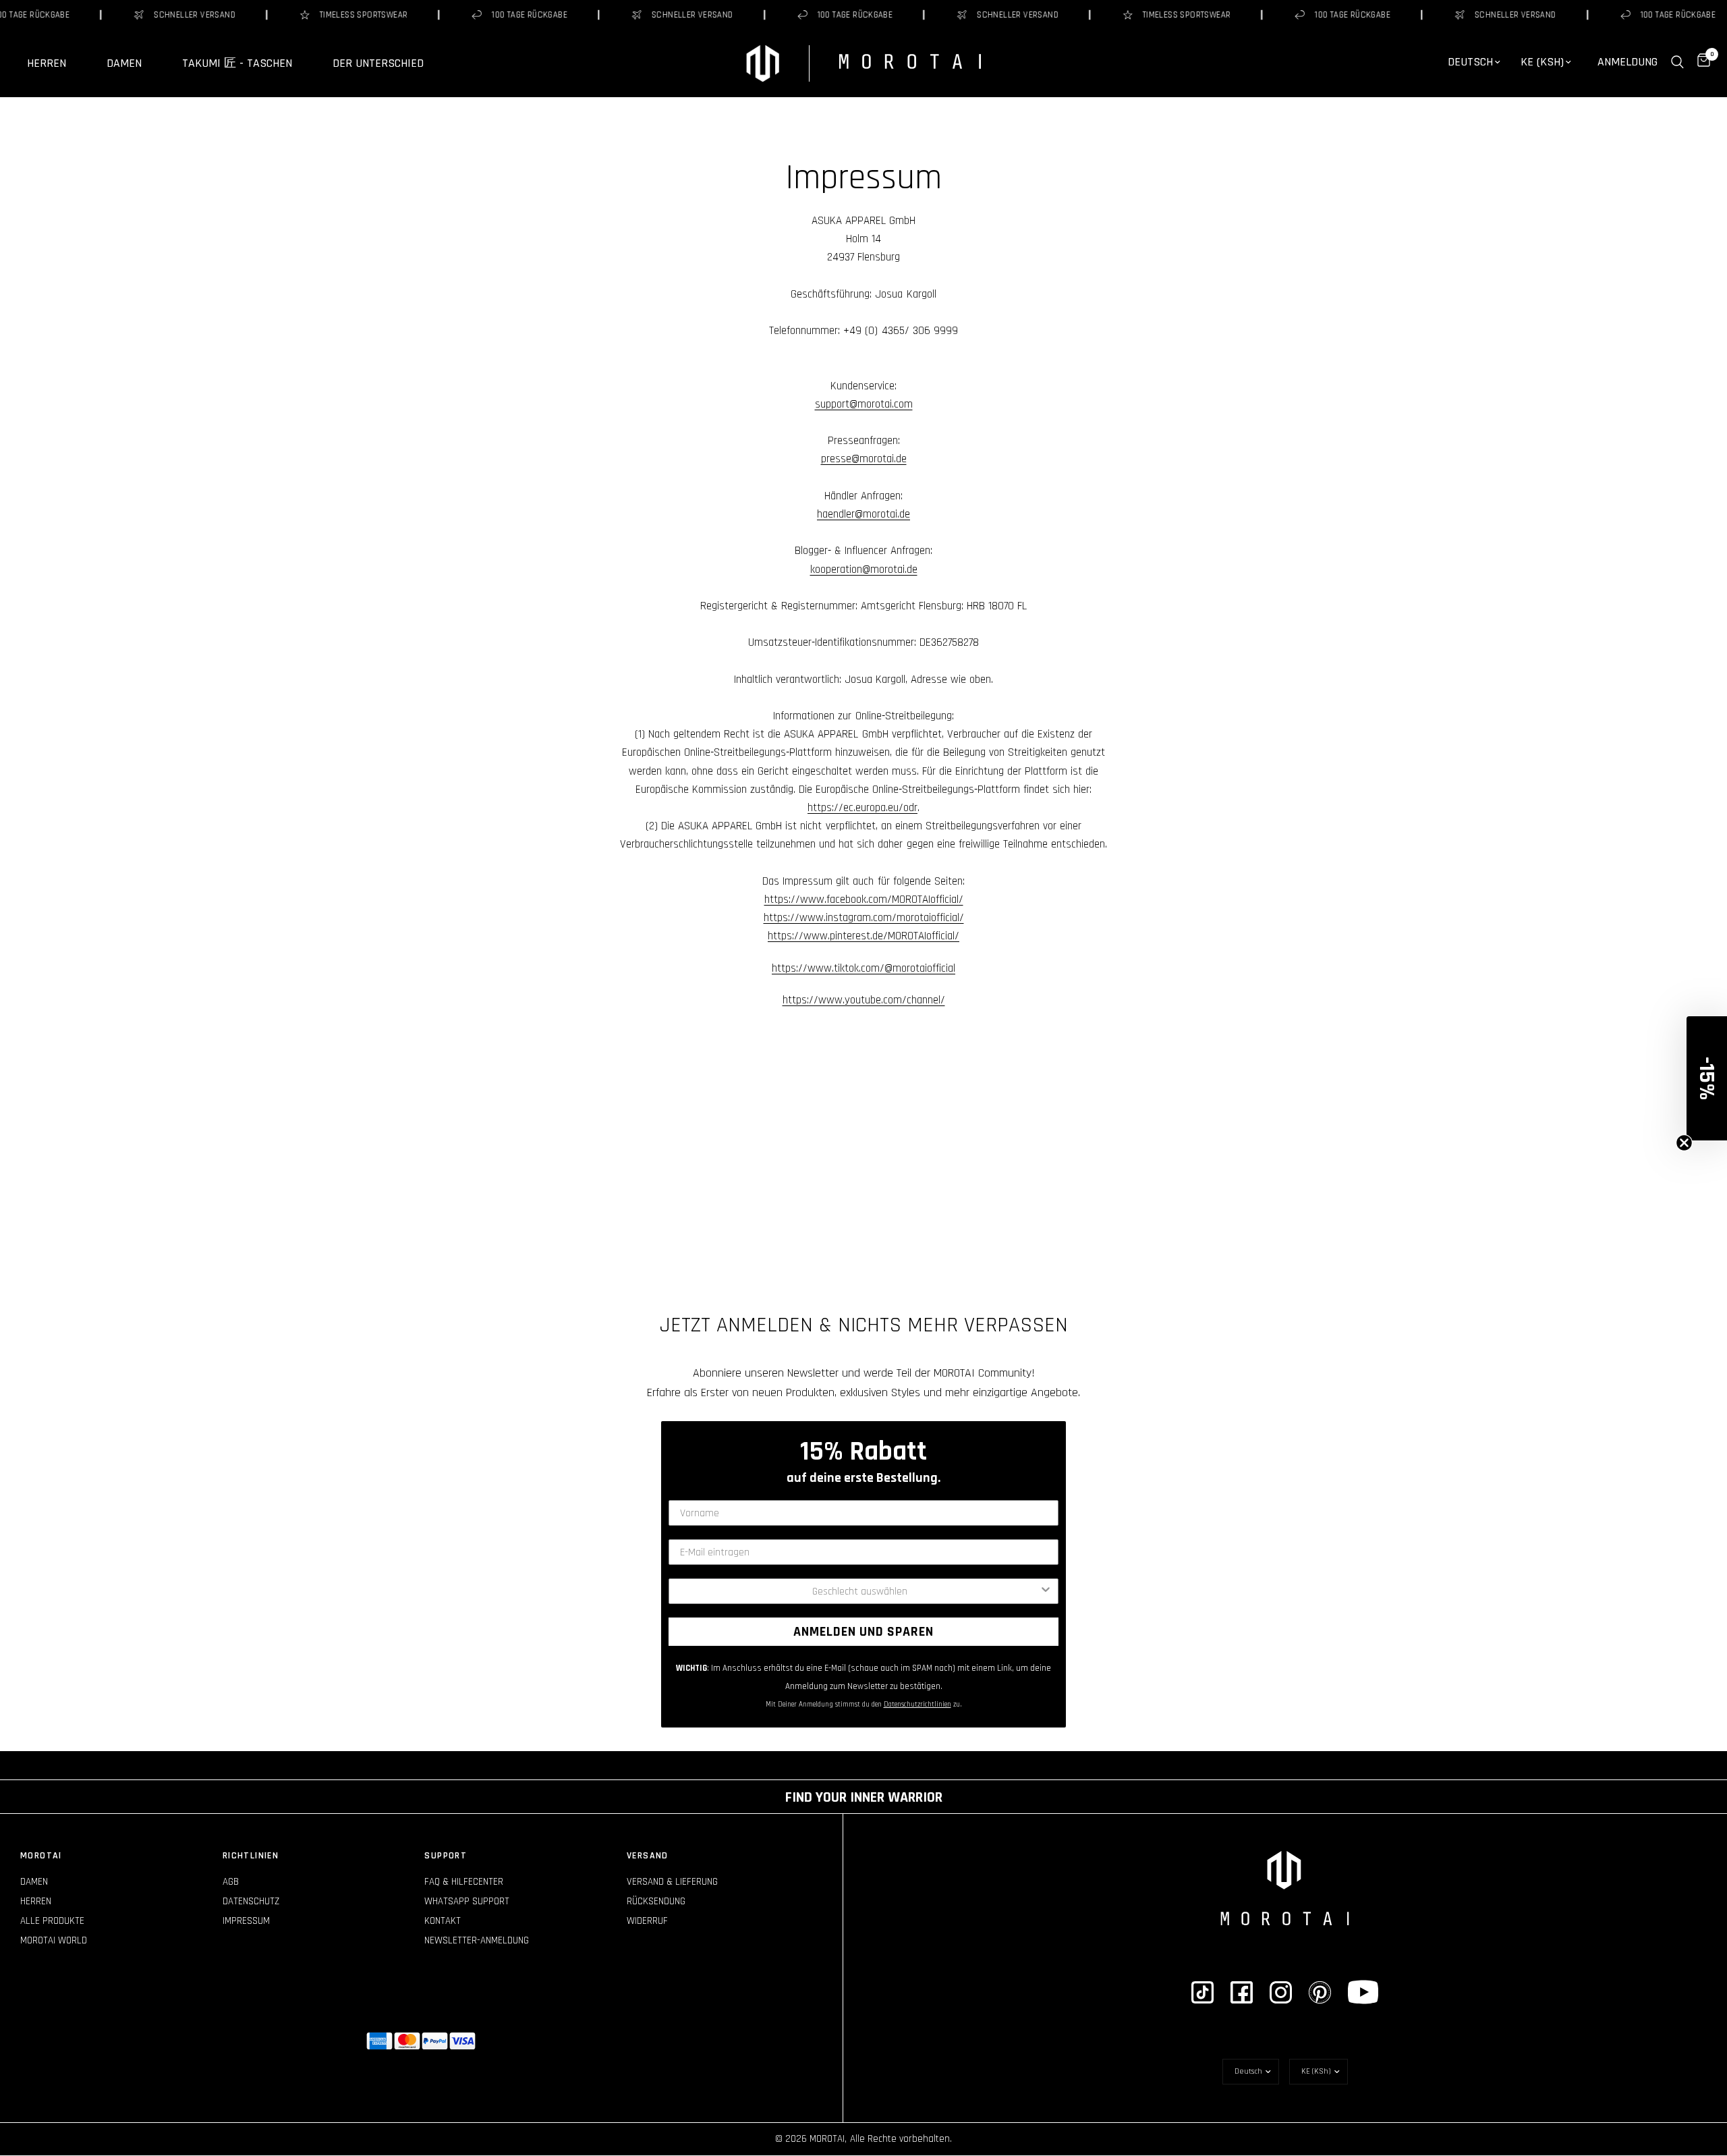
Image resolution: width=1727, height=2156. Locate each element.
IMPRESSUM (246, 1921)
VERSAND (648, 1856)
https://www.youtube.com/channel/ (864, 1000)
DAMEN (124, 63)
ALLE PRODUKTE (52, 1921)
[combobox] (859, 1591)
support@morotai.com (864, 404)
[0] (1700, 62)
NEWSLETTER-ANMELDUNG (477, 1940)
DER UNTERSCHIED (378, 63)
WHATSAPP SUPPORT (467, 1901)
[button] (1707, 1078)
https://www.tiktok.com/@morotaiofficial (863, 968)
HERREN (47, 63)
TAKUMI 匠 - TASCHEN (237, 63)
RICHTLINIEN (251, 1856)
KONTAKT (443, 1921)
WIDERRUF (647, 1921)
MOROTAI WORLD (54, 1940)
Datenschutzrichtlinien (917, 1705)
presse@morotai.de (864, 459)
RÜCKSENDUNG (656, 1901)
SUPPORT (446, 1856)
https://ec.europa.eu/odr (862, 808)
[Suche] (1677, 62)
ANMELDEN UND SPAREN (863, 1632)
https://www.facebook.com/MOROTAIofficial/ (864, 900)
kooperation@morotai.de (864, 570)
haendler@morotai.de (863, 514)
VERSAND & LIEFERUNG (672, 1882)
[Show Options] (1046, 1591)
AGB (231, 1882)
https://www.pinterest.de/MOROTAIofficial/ (863, 936)
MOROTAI (41, 1856)
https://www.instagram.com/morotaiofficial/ (864, 918)
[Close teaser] (1684, 1143)
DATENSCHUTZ (251, 1901)
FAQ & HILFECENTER (464, 1882)
